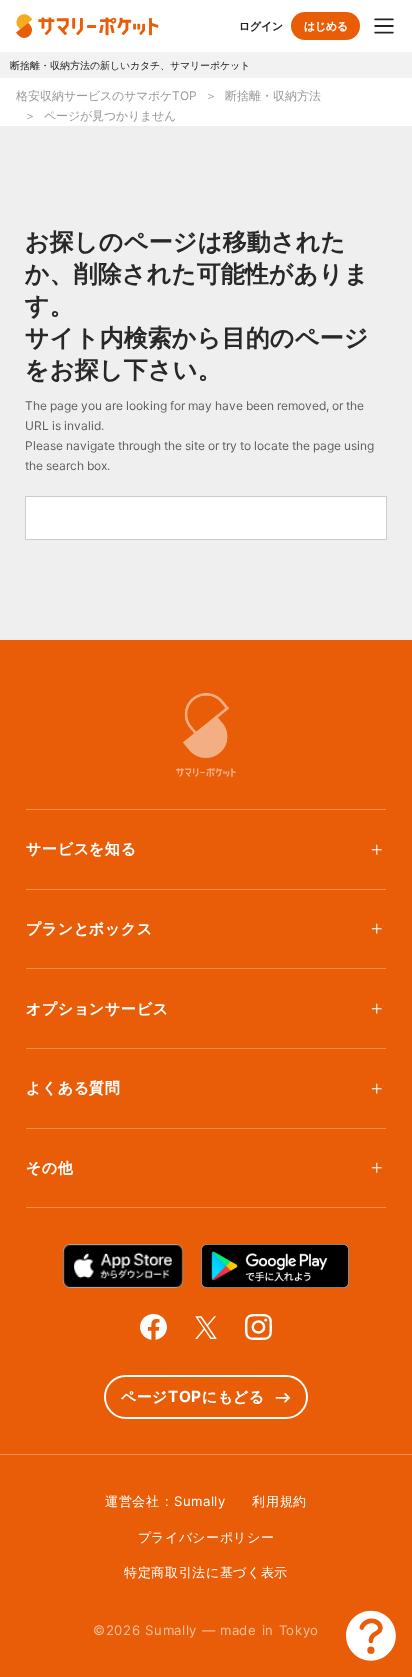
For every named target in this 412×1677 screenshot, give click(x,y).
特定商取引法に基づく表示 (206, 1572)
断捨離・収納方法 (273, 95)
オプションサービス (97, 1008)
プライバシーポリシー (206, 1537)
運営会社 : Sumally (165, 1501)
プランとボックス (89, 928)
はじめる (326, 26)
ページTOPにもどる (193, 1396)
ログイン (261, 26)
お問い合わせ (371, 1636)
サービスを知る (81, 848)
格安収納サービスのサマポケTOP (106, 95)
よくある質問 (73, 1087)
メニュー (384, 26)
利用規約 (279, 1501)
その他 (49, 1167)
